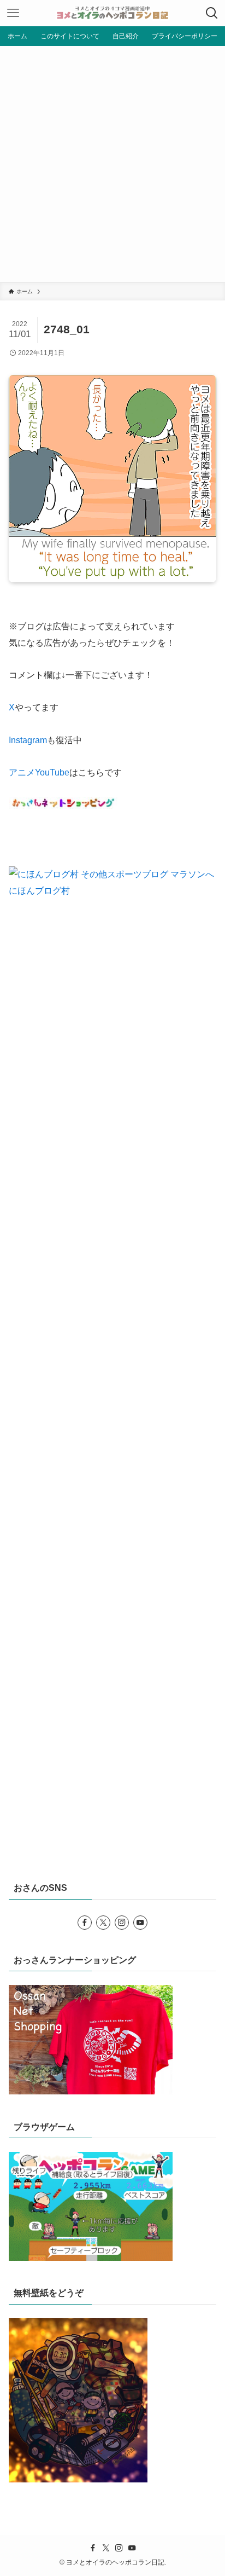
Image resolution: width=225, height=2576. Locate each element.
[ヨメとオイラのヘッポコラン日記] (112, 13)
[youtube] (140, 1923)
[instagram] (122, 1923)
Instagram (28, 740)
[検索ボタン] (212, 13)
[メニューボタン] (13, 13)
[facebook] (85, 1923)
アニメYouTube (39, 772)
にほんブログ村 (39, 890)
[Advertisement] (112, 164)
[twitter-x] (103, 1923)
